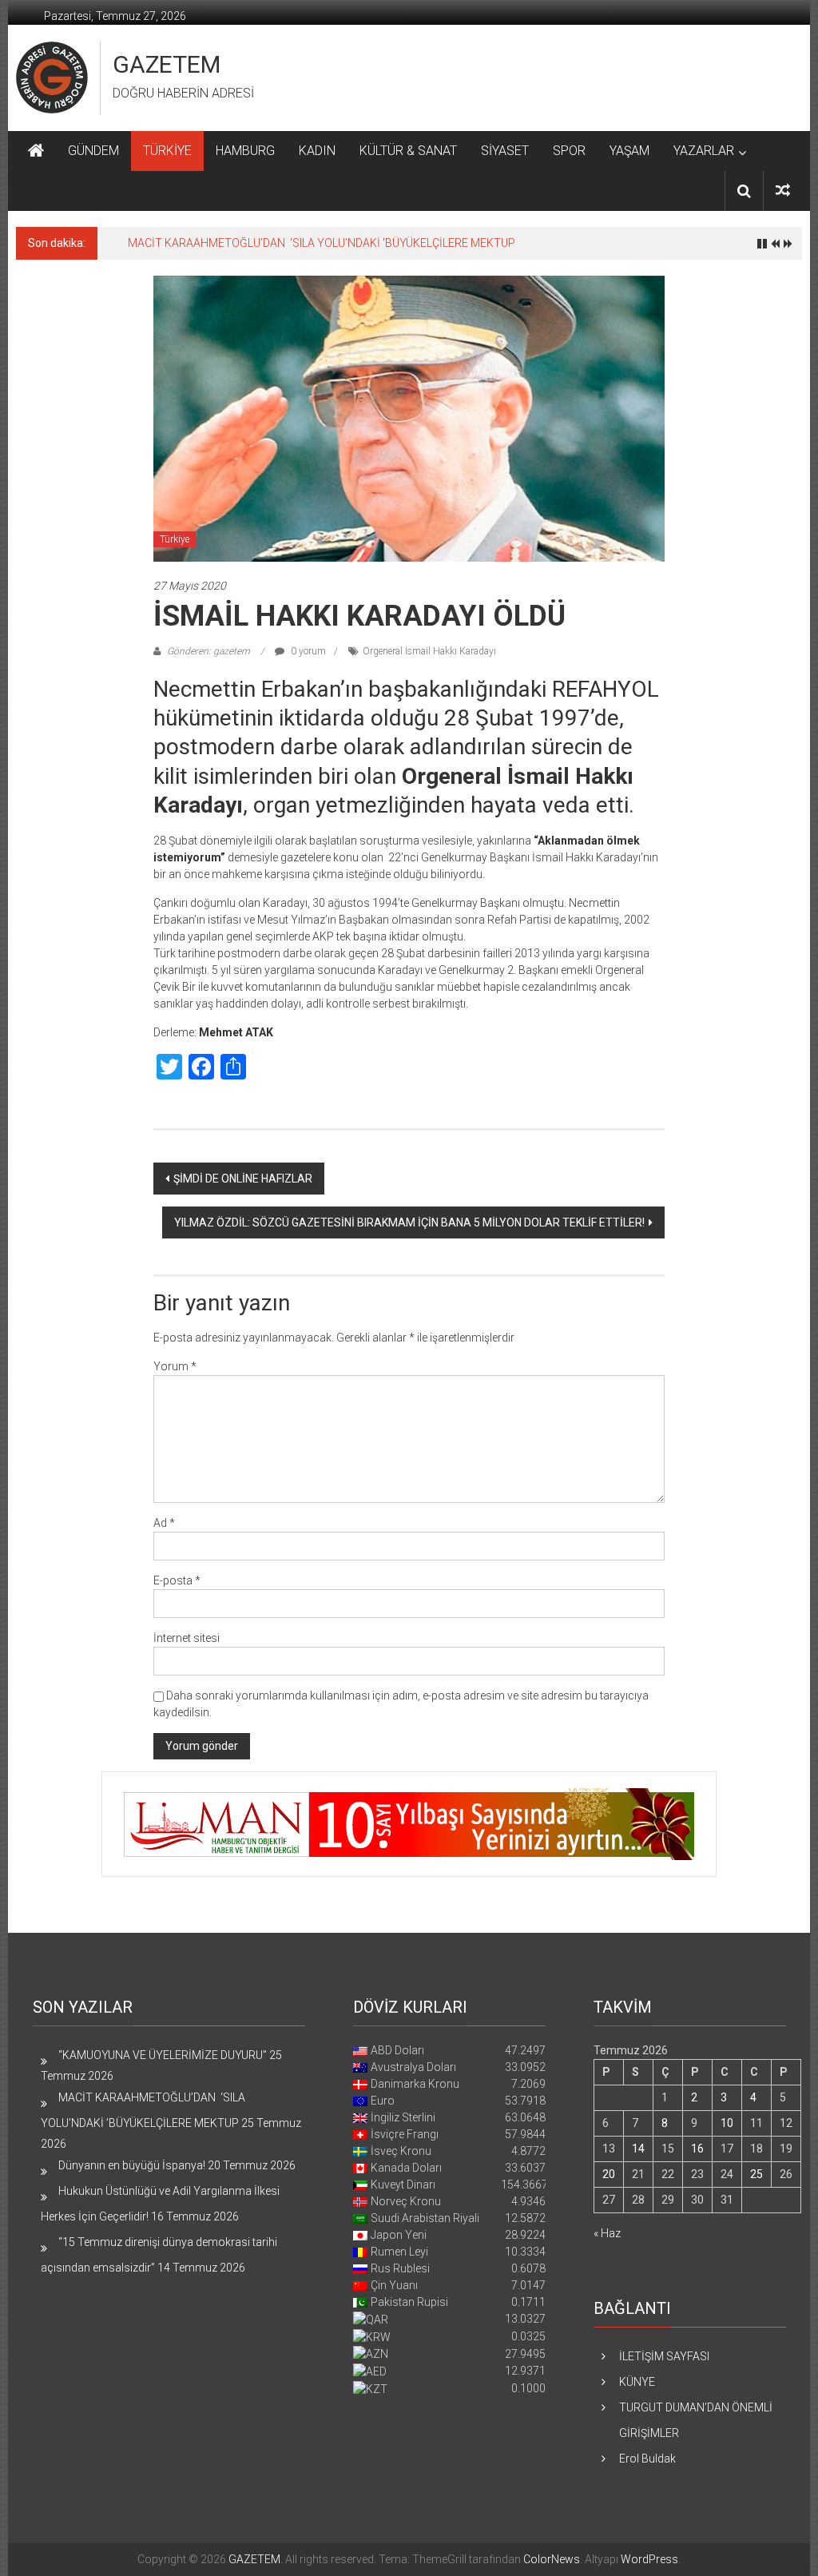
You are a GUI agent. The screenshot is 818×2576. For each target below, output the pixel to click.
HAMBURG (245, 151)
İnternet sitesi (187, 1638)
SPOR (569, 151)
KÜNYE (637, 2382)
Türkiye (175, 539)
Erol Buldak (647, 2459)
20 (609, 2174)
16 (697, 2149)
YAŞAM (629, 151)
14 (638, 2149)
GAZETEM (167, 64)
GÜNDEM (93, 151)
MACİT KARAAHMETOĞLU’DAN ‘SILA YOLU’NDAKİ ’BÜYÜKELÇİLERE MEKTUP (322, 243)
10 (727, 2123)
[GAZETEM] (36, 151)
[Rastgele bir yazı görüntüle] (783, 191)
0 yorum (307, 651)
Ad (164, 1523)
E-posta (177, 1580)
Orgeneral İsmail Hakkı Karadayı (429, 651)
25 (756, 2174)
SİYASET (505, 151)
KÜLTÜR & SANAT (408, 151)
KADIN (317, 151)
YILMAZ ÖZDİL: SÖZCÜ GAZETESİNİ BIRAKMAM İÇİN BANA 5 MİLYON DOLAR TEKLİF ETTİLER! (409, 1222)
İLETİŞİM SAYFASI (664, 2356)
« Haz (607, 2233)
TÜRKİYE (167, 151)
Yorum (175, 1366)
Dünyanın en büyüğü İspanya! (132, 2165)
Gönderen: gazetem (208, 651)
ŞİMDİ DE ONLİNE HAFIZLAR (243, 1179)
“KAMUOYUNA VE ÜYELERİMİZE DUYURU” (163, 2055)
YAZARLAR (704, 151)
